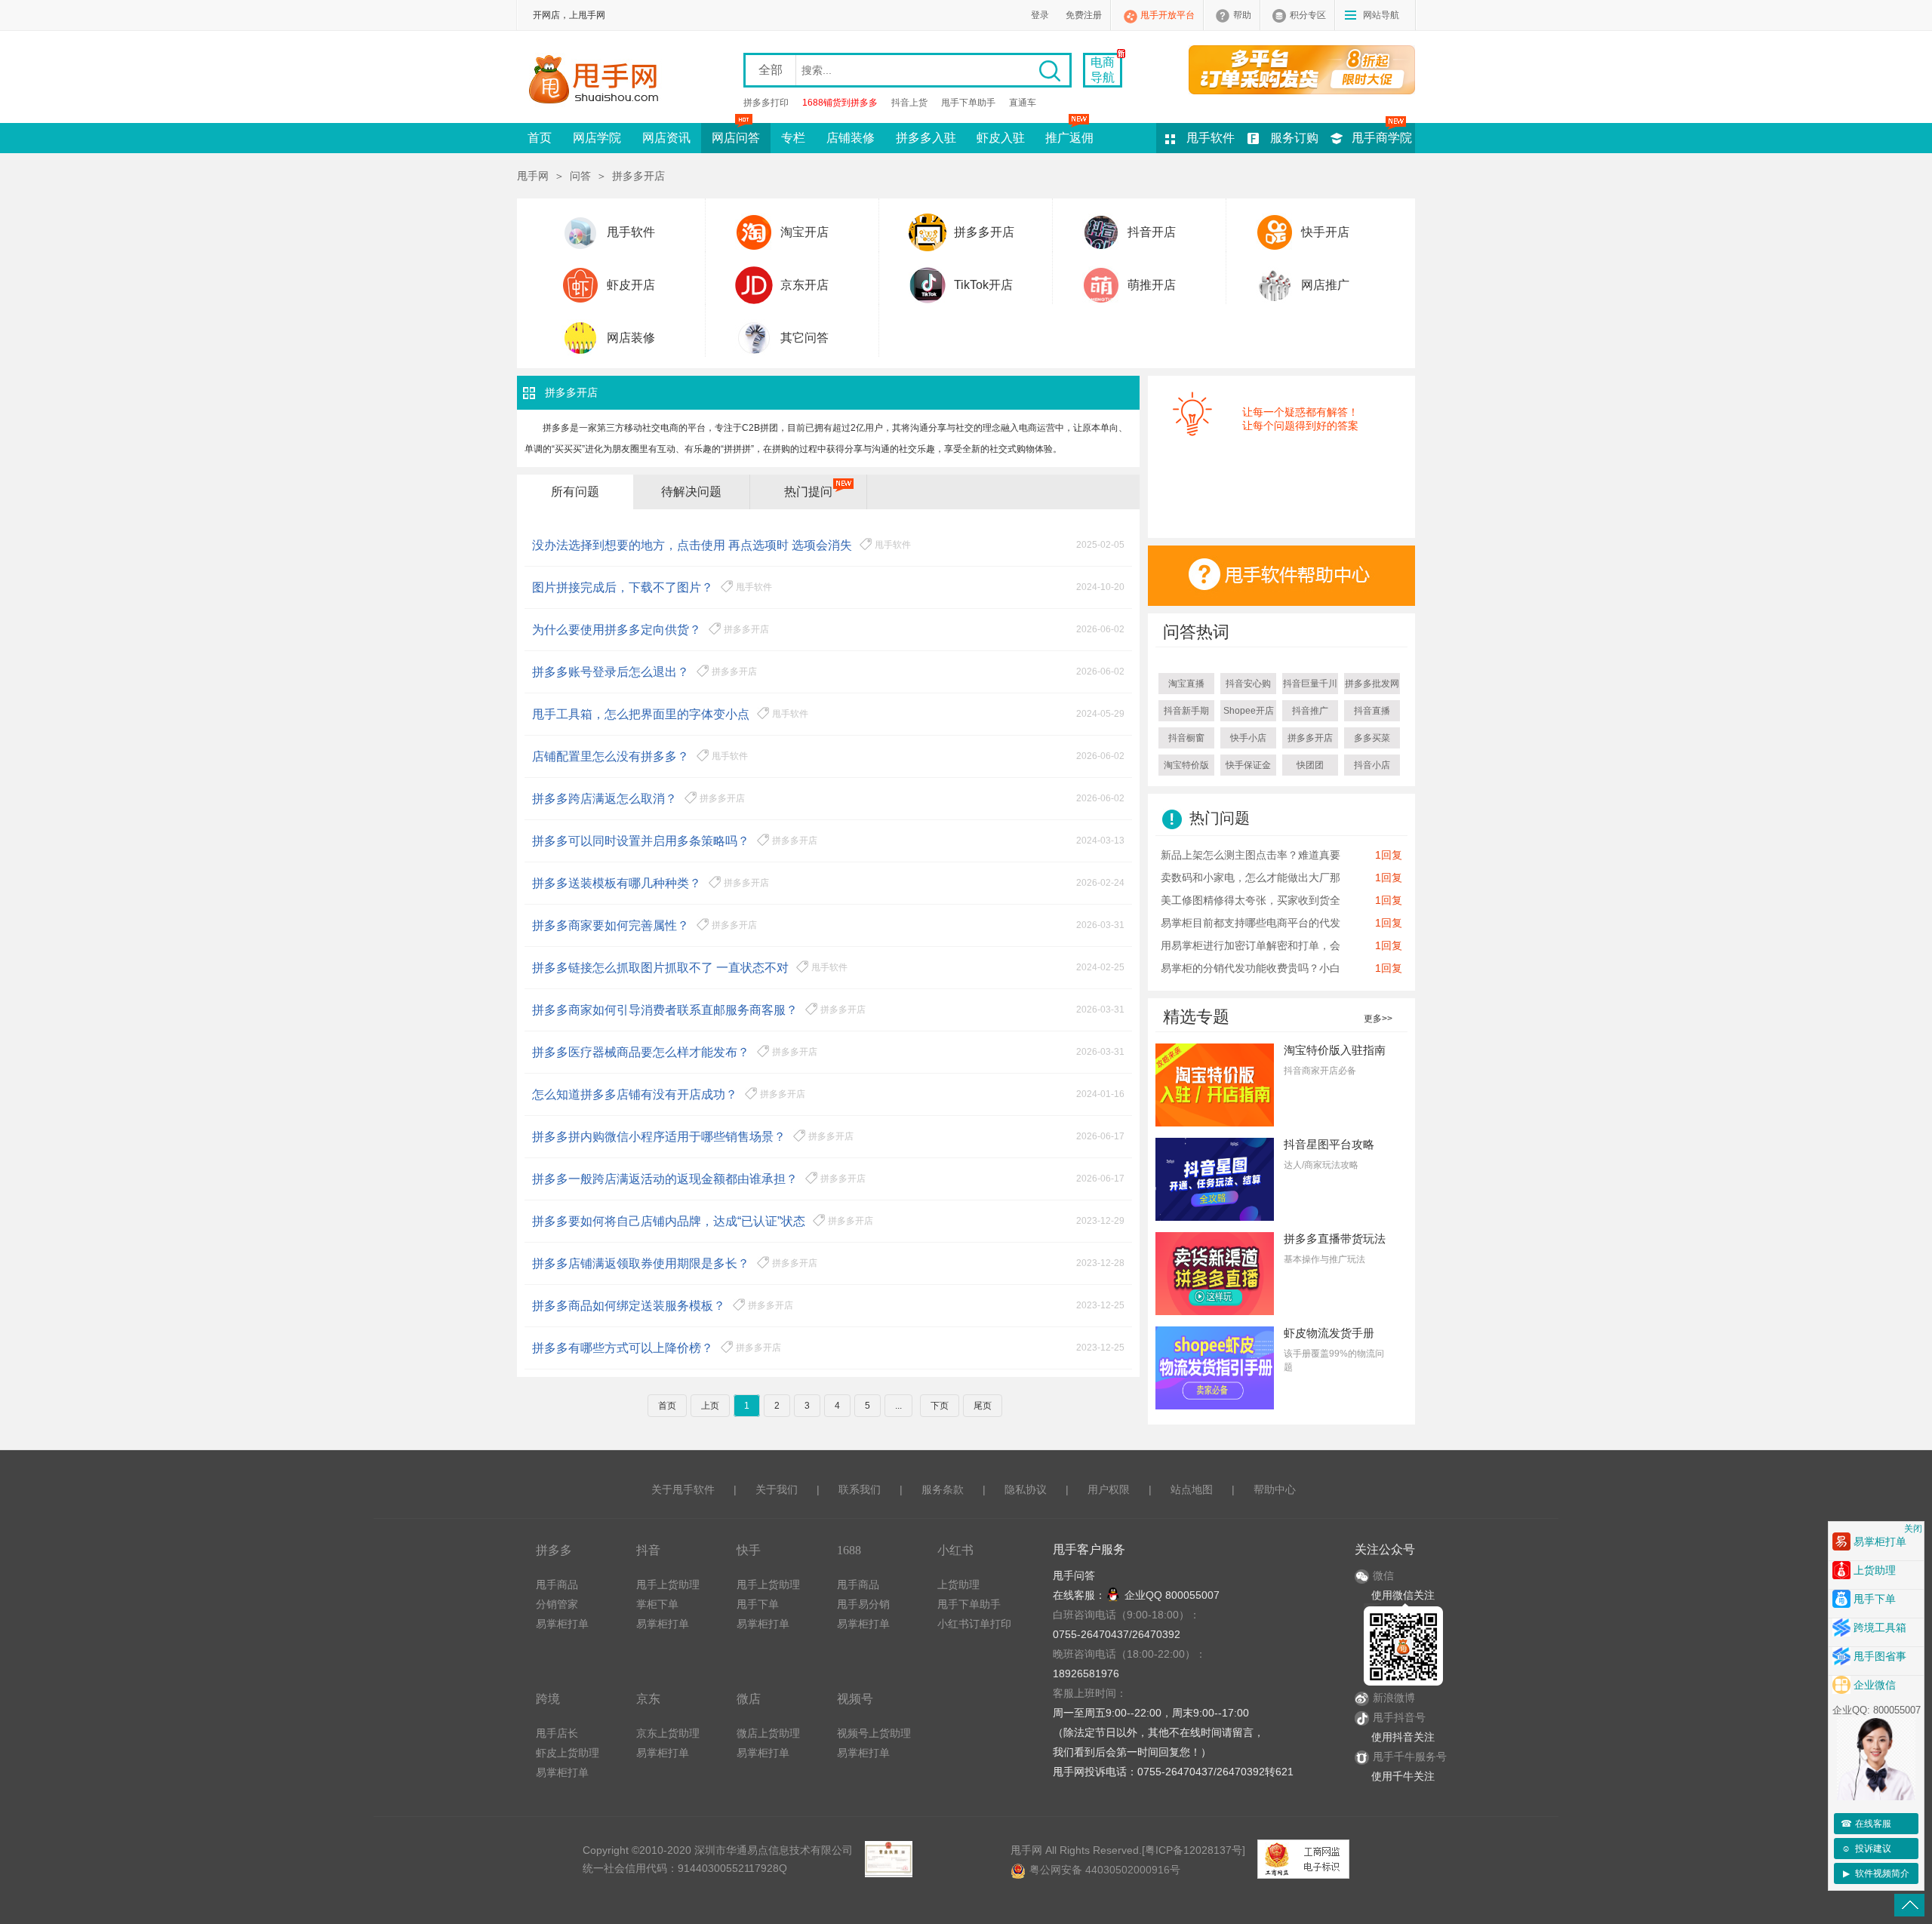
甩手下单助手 (968, 103)
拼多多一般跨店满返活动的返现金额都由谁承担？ (665, 1179)
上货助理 (958, 1584)
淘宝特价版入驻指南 (1335, 1050)
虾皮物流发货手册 (1329, 1333)
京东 (648, 1699)
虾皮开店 (631, 285)
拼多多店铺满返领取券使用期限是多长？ (641, 1263)
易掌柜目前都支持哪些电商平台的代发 (1251, 923)
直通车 (1023, 103)
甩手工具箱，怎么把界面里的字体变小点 (641, 714)
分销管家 (557, 1604)
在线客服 (1866, 1824)
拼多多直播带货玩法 (1335, 1239)
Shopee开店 (1249, 711)
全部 (771, 70)
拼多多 (554, 1550)
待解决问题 (691, 492)
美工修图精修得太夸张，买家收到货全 (1251, 900)
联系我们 (860, 1489)
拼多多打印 (766, 103)
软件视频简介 (1877, 1873)
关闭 (1913, 1529)
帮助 (1242, 15)
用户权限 (1109, 1489)
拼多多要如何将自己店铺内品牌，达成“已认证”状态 (669, 1221)
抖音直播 (1372, 711)
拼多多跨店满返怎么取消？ (605, 799)
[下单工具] (1294, 69)
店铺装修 (851, 138)
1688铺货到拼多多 (840, 103)
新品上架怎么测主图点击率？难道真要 (1251, 855)
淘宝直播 (1186, 684)
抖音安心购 (1248, 684)
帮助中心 (1275, 1489)
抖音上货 (909, 103)
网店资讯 (666, 138)
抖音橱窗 (1186, 738)
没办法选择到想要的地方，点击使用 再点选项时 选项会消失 (692, 545)
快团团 (1310, 765)
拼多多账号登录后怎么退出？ (611, 672)
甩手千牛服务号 (1410, 1756)
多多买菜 (1372, 738)
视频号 (855, 1699)
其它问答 (804, 338)
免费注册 (1084, 15)
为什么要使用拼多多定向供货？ (617, 630)
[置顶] (1909, 1905)
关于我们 (777, 1489)
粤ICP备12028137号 (1194, 1850)
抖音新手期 (1186, 711)
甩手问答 (1074, 1575)
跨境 (548, 1699)
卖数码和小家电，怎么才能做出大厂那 (1251, 877)
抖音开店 (1152, 232)
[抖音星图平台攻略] (1215, 1179)
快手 (749, 1550)
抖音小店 (1372, 765)
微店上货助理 (768, 1733)
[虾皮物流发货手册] (1215, 1367)
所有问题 (575, 492)
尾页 (983, 1406)
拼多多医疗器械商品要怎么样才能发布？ (641, 1052)
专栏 (793, 138)
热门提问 (808, 492)
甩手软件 (1211, 138)
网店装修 (631, 338)
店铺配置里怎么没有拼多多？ (611, 756)
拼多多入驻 (926, 138)
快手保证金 (1248, 765)
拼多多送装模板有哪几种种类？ (617, 883)
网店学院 (597, 138)
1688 (849, 1550)
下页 (940, 1406)
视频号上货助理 (874, 1733)
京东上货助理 (668, 1733)
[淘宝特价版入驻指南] (1215, 1084)
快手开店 (1325, 232)
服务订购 (1294, 138)
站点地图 (1192, 1489)
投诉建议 (1866, 1849)
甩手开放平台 (1168, 15)
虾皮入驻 (1001, 138)
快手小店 (1248, 738)
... (898, 1406)
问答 (580, 176)
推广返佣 (1069, 138)
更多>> (1378, 1019)
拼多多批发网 (1372, 684)
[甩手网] (598, 81)
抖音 (648, 1550)
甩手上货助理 (668, 1584)
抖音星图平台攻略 (1329, 1144)
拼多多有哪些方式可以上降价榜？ (623, 1348)
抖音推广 (1310, 711)
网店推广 (1325, 285)
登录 (1040, 15)
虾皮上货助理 (568, 1753)
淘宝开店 (804, 232)
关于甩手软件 (683, 1489)
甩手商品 (557, 1584)
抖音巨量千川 (1310, 684)
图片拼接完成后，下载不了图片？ (623, 587)
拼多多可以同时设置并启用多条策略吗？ (641, 841)
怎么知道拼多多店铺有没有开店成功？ (635, 1094)
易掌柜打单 (562, 1624)
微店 (749, 1699)
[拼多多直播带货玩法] (1215, 1273)
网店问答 (736, 138)
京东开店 (804, 285)
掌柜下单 (657, 1604)
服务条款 (943, 1489)
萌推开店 (1152, 285)
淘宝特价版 (1186, 765)
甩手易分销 (863, 1604)
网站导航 (1381, 15)
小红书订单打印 (974, 1624)
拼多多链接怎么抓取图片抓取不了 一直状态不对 (660, 968)
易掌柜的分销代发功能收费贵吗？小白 (1251, 968)
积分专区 (1308, 15)
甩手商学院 (1382, 138)
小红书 (955, 1550)
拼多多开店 (984, 232)
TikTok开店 (983, 285)
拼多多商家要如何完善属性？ (611, 925)
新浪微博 (1394, 1698)
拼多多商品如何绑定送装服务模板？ (629, 1306)
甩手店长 (557, 1733)
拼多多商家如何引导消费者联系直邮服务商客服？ (665, 1010)
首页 (540, 138)
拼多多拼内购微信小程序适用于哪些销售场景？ (659, 1137)
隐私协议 (1026, 1489)
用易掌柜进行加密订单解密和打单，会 (1251, 945)
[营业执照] (888, 1859)
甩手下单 (758, 1604)
